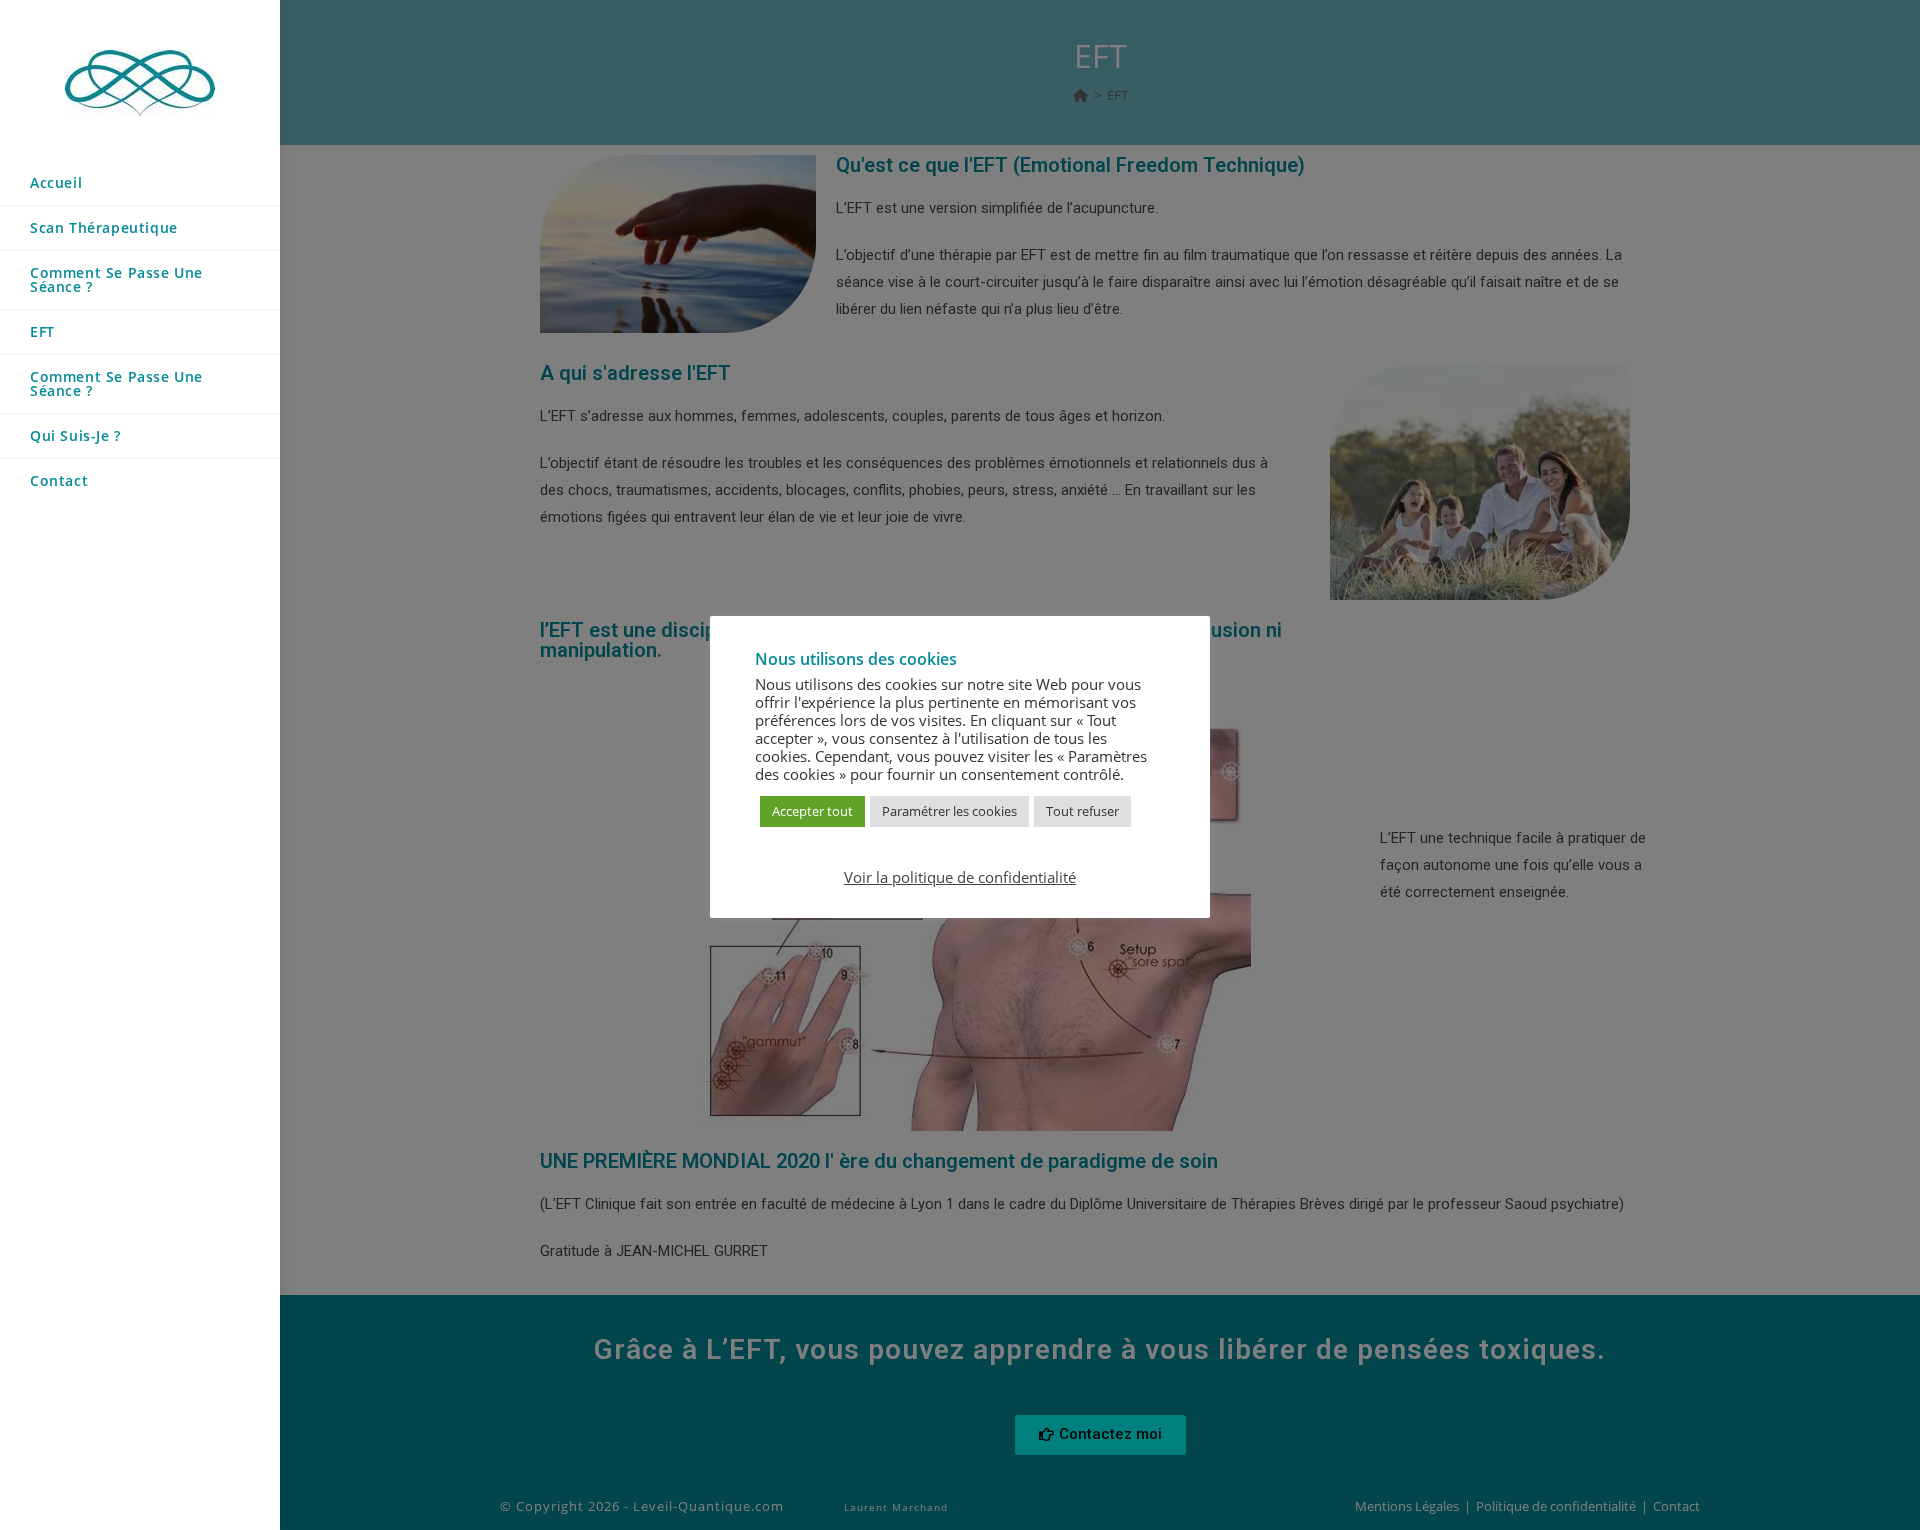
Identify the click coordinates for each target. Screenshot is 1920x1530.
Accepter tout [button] (812, 811)
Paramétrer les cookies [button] (949, 811)
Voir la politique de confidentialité (960, 877)
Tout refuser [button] (1082, 811)
